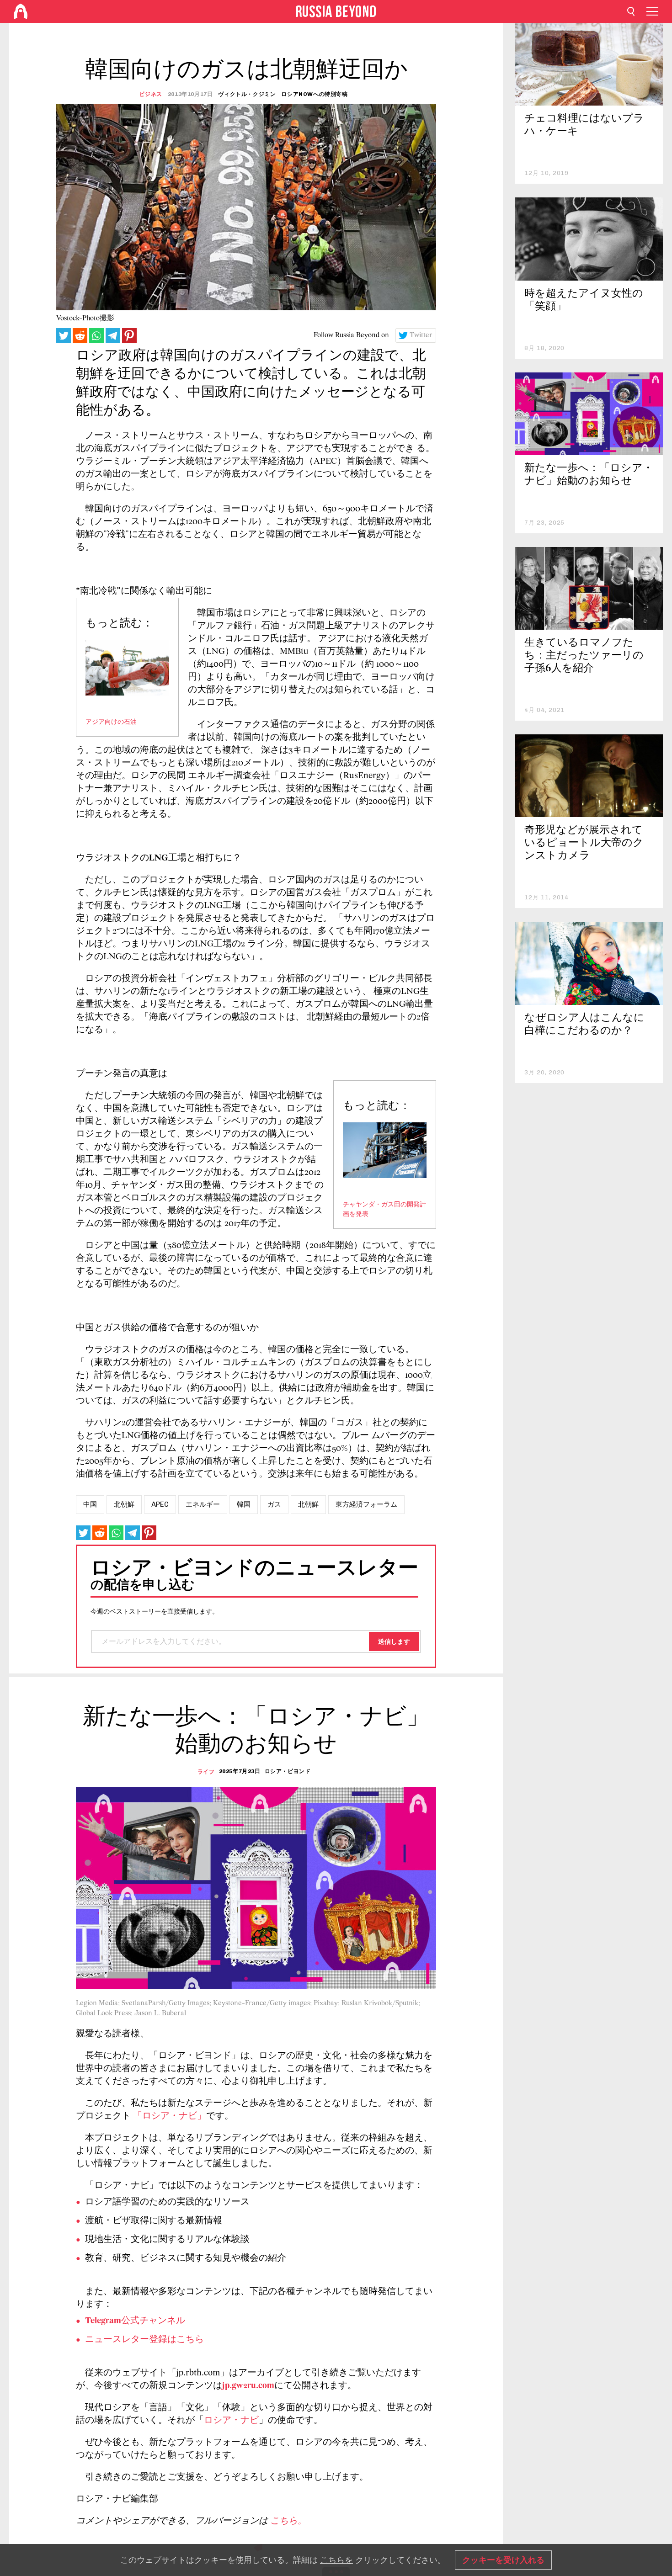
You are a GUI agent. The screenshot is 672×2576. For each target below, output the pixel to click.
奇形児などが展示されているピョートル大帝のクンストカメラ (584, 843)
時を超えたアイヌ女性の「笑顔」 (584, 300)
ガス (274, 1504)
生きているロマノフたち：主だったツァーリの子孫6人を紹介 (584, 656)
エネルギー (203, 1504)
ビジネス (150, 94)
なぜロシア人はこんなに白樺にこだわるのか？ (584, 1025)
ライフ (206, 1772)
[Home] (21, 11)
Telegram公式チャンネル (135, 2321)
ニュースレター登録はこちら (144, 2340)
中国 (90, 1504)
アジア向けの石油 (111, 722)
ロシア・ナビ (231, 2421)
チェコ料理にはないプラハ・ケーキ (584, 125)
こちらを (336, 2560)
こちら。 (288, 2521)
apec (160, 1504)
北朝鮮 (124, 1504)
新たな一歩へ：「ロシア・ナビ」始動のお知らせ (589, 475)
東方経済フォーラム (366, 1504)
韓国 (244, 1504)
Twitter (421, 335)
